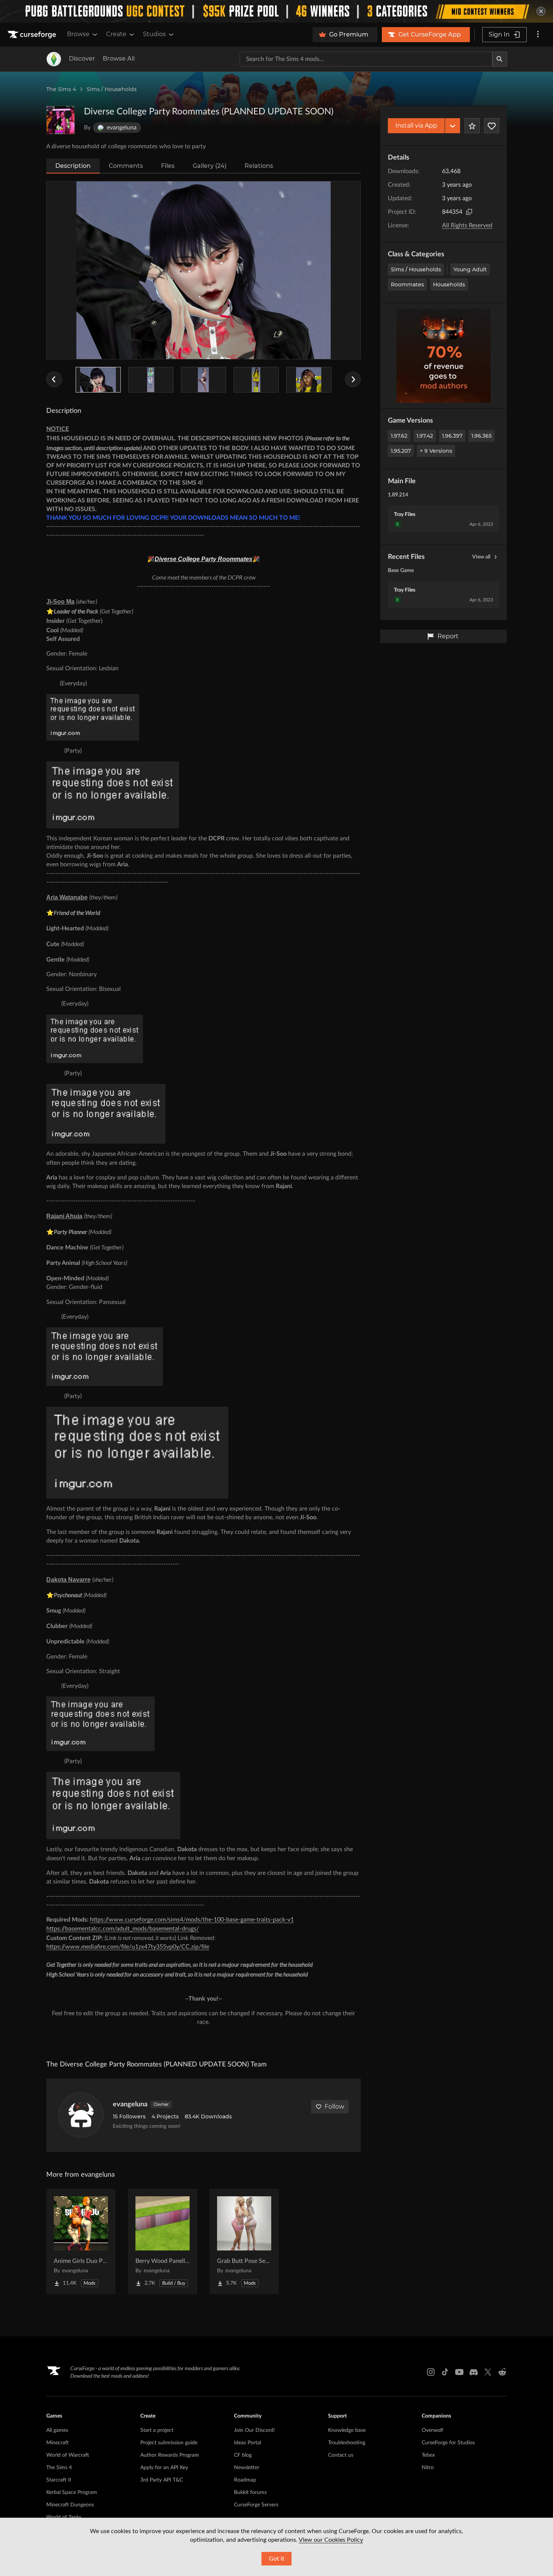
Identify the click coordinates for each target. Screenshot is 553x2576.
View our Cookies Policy (331, 2540)
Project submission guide (169, 2443)
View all (481, 557)
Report (448, 636)
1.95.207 (401, 451)
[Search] (500, 59)
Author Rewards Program (170, 2455)
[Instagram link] (431, 2372)
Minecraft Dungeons (70, 2505)
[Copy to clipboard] (469, 212)
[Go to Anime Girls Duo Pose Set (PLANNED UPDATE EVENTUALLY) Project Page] (81, 2241)
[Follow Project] (492, 126)
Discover (82, 59)
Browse (78, 34)
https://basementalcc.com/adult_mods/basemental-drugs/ (123, 1929)
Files (168, 166)
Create (116, 34)
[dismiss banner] (541, 11)
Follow (334, 2107)
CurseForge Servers (256, 2505)
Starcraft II (59, 2480)
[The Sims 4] (54, 59)
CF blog (243, 2455)
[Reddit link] (502, 2372)
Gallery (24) (210, 166)
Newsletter (247, 2468)
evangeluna (130, 2104)
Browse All (119, 59)
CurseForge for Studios (448, 2443)
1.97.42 (425, 436)
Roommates (407, 285)
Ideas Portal (248, 2443)
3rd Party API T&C (162, 2480)
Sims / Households (112, 89)
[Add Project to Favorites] (472, 126)
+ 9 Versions (436, 451)
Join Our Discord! (254, 2430)
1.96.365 (482, 436)
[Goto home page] (33, 35)
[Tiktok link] (445, 2372)
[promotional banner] (276, 11)
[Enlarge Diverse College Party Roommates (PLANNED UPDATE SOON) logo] (61, 120)
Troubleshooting (347, 2443)
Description (73, 166)
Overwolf (432, 2430)
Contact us (341, 2455)
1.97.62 (399, 436)
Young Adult (470, 269)
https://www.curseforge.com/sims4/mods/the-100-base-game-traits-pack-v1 (192, 1920)
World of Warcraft (68, 2455)
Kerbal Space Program (72, 2492)
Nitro (428, 2468)
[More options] (538, 35)
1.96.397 (452, 436)
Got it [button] (277, 2559)
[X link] (488, 2372)
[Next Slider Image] (353, 379)
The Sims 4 (61, 89)
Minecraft (58, 2443)
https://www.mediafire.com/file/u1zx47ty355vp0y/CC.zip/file (128, 1947)
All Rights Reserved (467, 225)
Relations (259, 166)
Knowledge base (347, 2430)
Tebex (428, 2455)
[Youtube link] (459, 2372)
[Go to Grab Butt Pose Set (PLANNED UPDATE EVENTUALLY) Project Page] (244, 2241)
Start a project (157, 2430)
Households (449, 285)
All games (57, 2430)
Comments (126, 166)
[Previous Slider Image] (54, 379)
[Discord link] (474, 2372)
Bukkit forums (250, 2492)
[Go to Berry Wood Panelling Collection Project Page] (163, 2241)
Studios (154, 34)
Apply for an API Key (164, 2468)
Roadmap (245, 2480)
